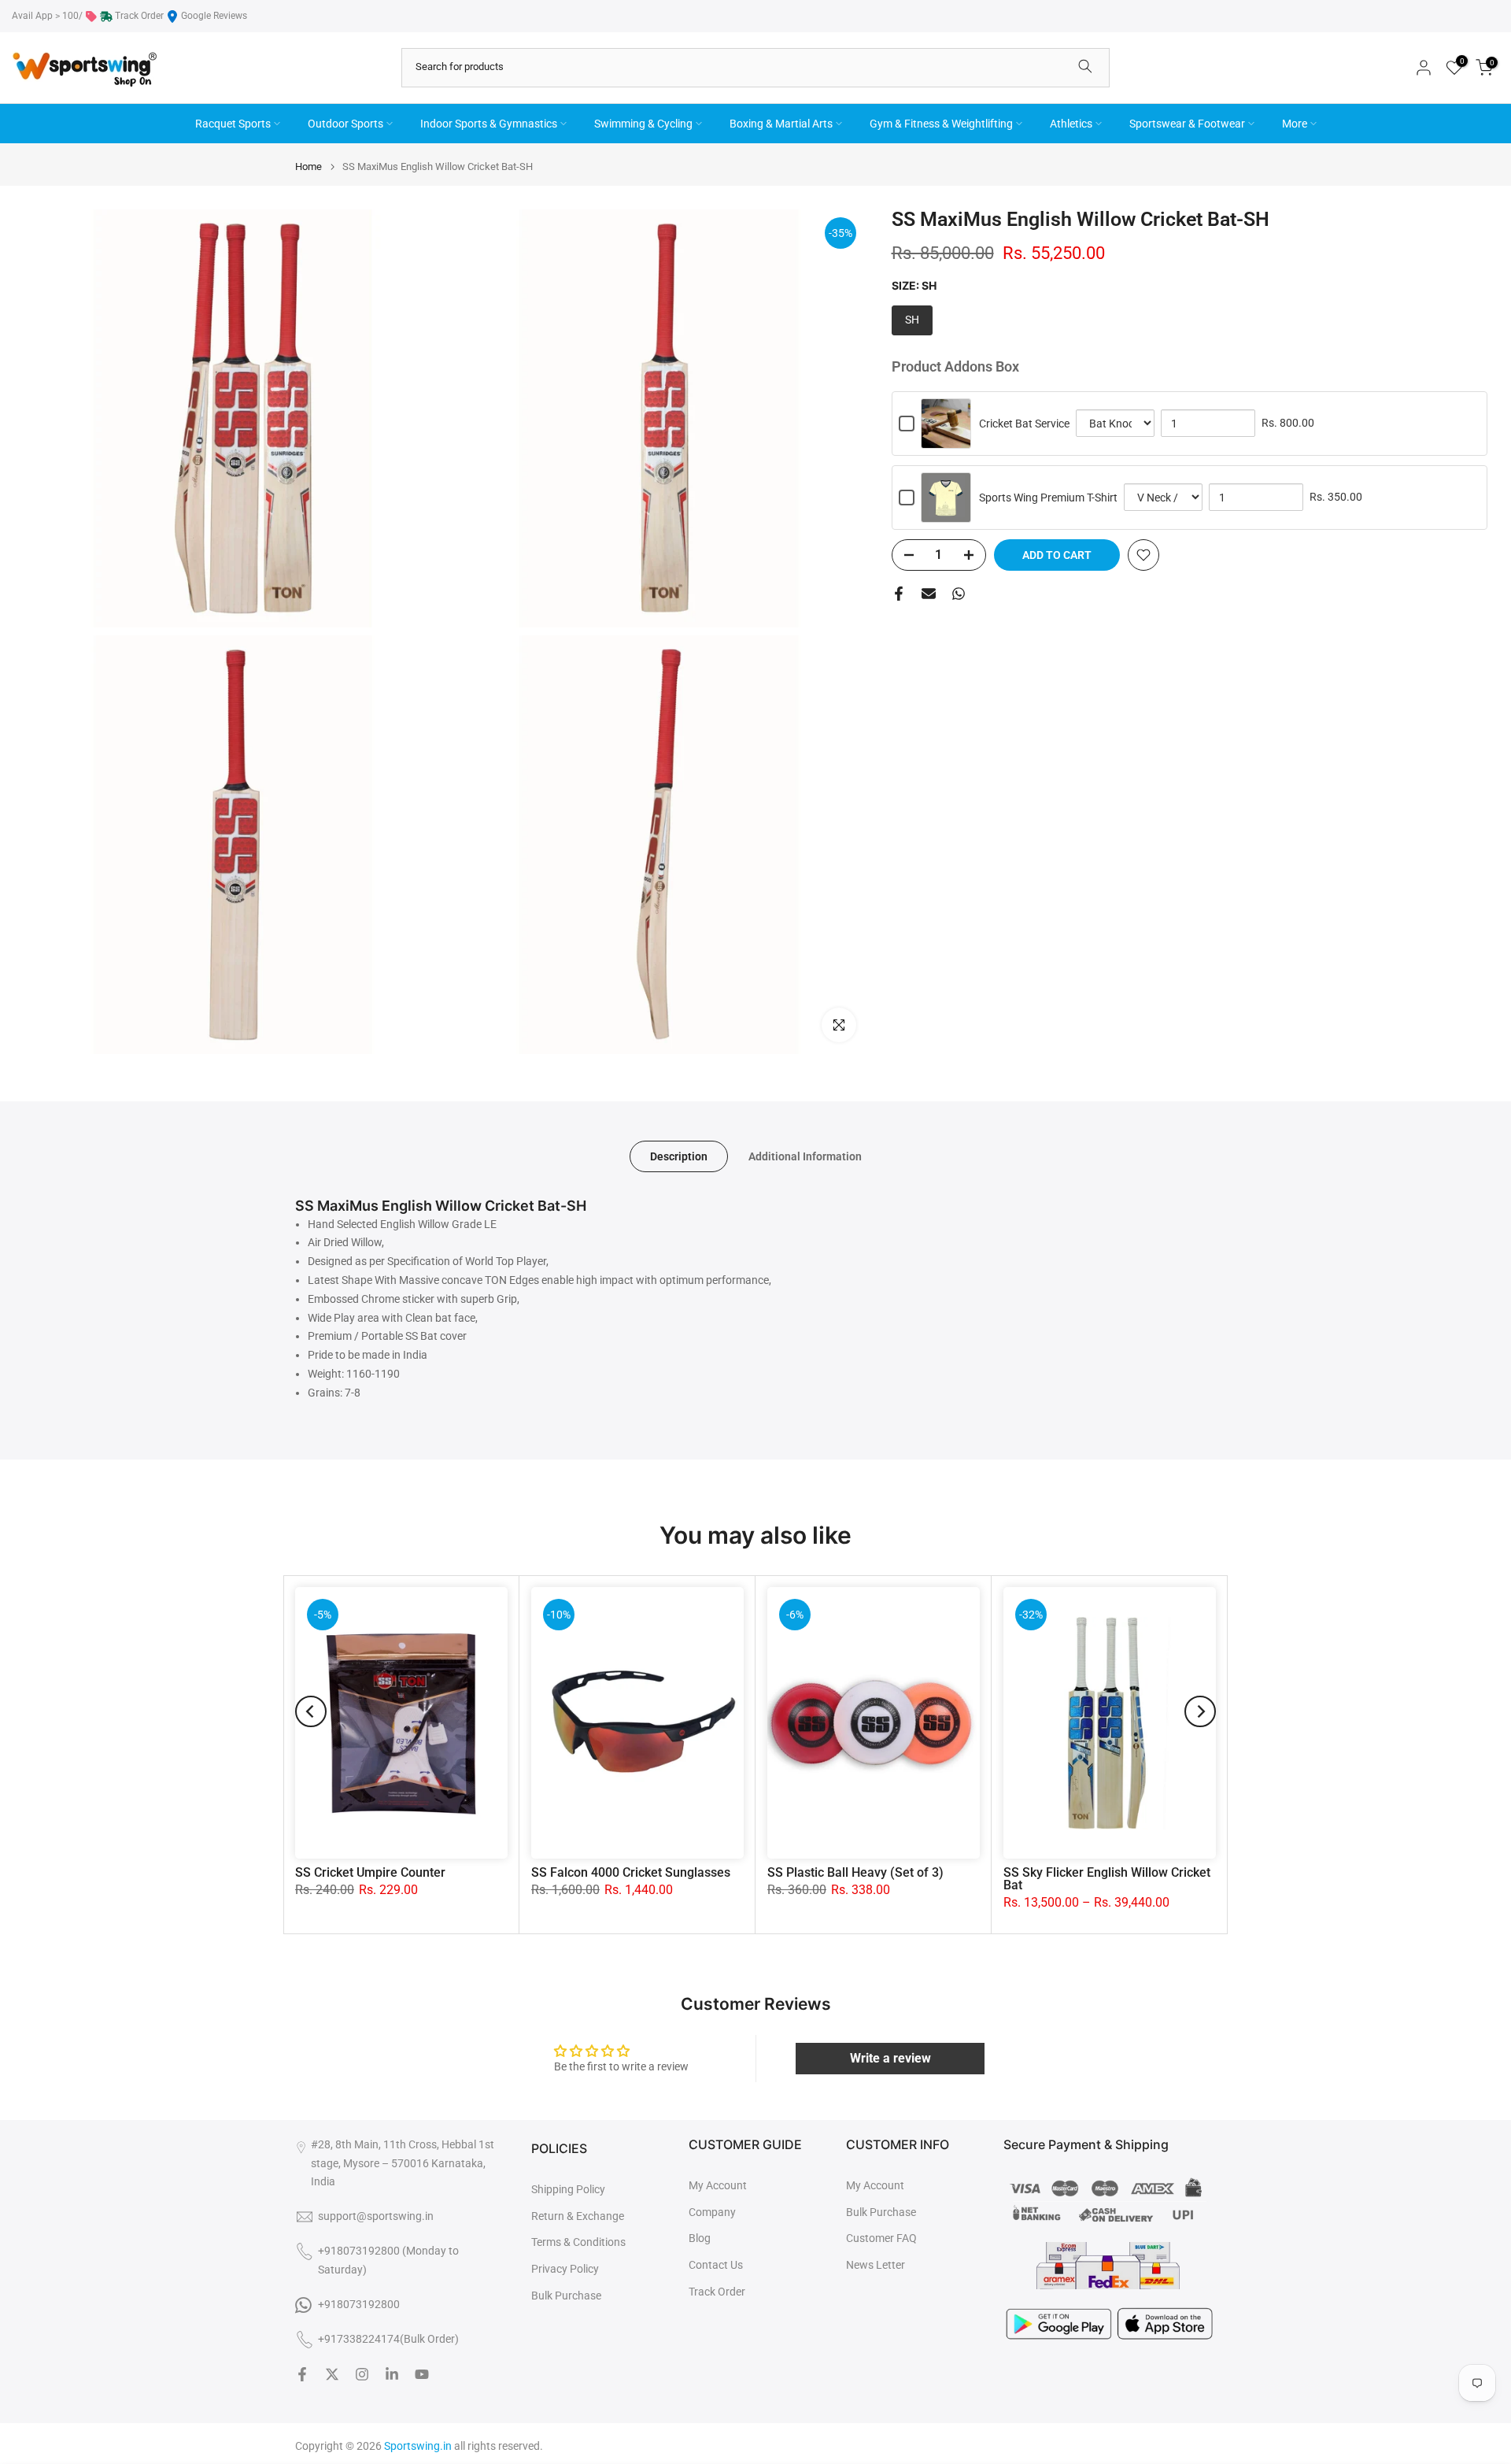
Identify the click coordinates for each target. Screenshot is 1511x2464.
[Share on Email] (929, 594)
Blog (700, 2238)
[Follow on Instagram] (362, 2374)
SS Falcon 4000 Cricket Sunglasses (631, 1872)
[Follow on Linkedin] (392, 2374)
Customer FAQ (881, 2238)
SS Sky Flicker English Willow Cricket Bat (1107, 1879)
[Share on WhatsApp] (959, 594)
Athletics (1071, 124)
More (1295, 124)
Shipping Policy (568, 2189)
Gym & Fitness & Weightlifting (941, 124)
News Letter (876, 2265)
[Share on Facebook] (899, 594)
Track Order (139, 16)
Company (712, 2212)
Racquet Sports (233, 124)
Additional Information (805, 1156)
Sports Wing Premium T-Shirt (1048, 498)
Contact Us (716, 2265)
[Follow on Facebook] (302, 2374)
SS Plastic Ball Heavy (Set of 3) (855, 1872)
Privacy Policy (565, 2269)
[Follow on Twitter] (332, 2374)
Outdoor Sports (345, 124)
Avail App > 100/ (47, 16)
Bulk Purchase (566, 2296)
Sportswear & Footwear (1187, 124)
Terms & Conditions (578, 2242)
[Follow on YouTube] (422, 2374)
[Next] (1200, 1711)
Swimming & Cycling (643, 124)
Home (308, 166)
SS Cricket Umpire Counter (370, 1872)
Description (679, 1156)
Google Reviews (214, 16)
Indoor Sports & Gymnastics (489, 124)
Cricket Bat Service (1024, 424)
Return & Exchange (578, 2216)
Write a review (890, 2058)
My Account (718, 2185)
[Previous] (311, 1711)
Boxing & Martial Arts (781, 124)
